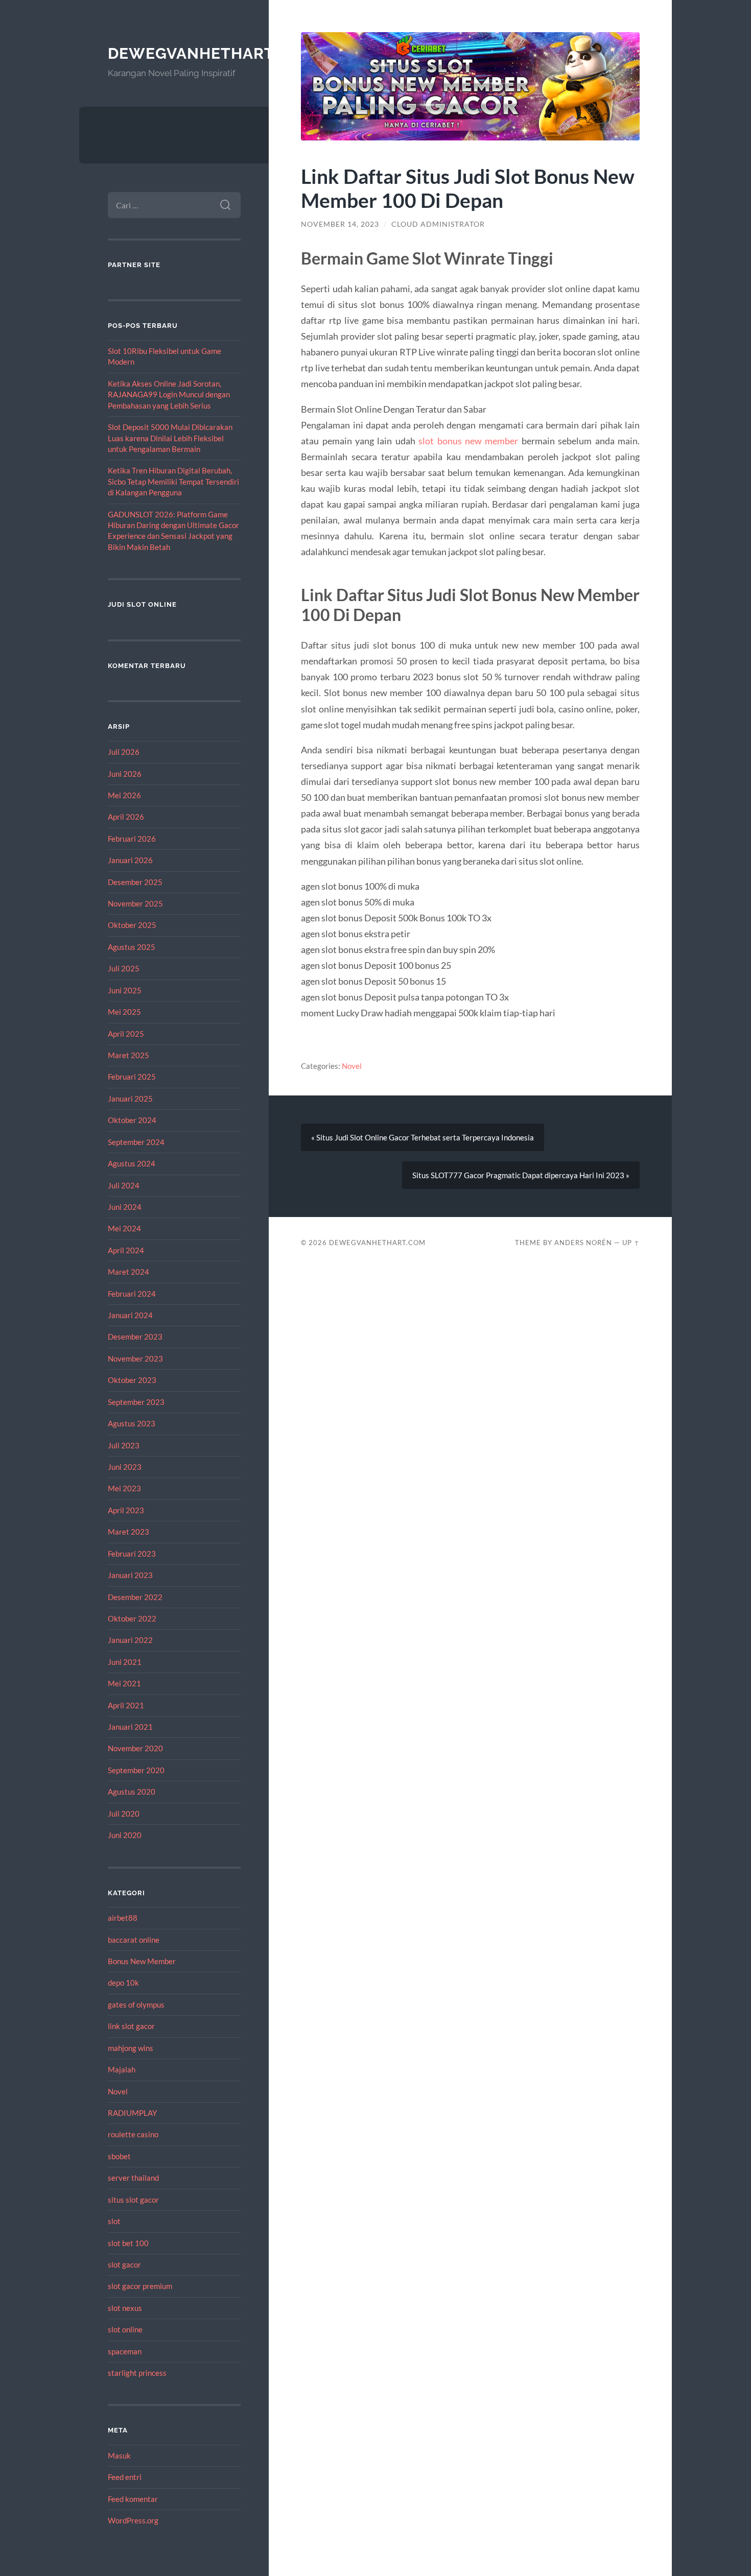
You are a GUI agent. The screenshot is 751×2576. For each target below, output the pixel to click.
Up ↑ (631, 1243)
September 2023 (136, 1402)
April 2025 (126, 1034)
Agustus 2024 (132, 1163)
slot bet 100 (128, 2243)
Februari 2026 (132, 839)
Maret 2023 (128, 1532)
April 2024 (126, 1250)
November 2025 (135, 903)
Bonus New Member (142, 1961)
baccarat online (134, 1940)
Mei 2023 (124, 1488)
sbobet (119, 2156)
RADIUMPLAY (132, 2113)
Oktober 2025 (132, 925)
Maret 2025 (128, 1055)
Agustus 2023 (132, 1423)
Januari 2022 (130, 1640)
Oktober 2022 (132, 1618)
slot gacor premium (140, 2286)
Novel (118, 2091)
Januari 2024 (130, 1315)
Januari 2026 (130, 860)
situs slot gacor (133, 2200)
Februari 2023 (132, 1554)
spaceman (125, 2351)
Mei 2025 (124, 1012)
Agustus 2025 (132, 947)
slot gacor (124, 2264)
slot (114, 2221)
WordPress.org (133, 2520)
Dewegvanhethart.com (211, 53)
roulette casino (133, 2134)
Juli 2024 (124, 1185)
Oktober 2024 (132, 1120)
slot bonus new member (468, 441)
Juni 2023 (125, 1467)
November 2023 (135, 1358)
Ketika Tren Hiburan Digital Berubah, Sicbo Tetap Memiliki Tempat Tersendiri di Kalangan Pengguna (173, 481)
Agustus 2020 (132, 1792)
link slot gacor (131, 2026)
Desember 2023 (135, 1337)
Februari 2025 (132, 1077)
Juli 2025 (124, 968)
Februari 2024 (132, 1294)
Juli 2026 (124, 752)
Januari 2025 (130, 1099)
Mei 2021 (124, 1683)
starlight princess (137, 2373)
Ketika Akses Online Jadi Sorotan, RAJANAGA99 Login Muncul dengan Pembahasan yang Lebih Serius (169, 395)
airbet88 (123, 1918)
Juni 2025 (125, 990)
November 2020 (135, 1748)
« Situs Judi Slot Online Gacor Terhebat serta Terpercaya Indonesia (423, 1137)
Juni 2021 (125, 1662)
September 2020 (136, 1770)
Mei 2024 (124, 1228)
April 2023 (126, 1510)
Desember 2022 (135, 1597)
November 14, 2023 (340, 224)
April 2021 (126, 1705)
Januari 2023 (130, 1575)
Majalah (122, 2069)
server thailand (133, 2178)
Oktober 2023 (132, 1380)
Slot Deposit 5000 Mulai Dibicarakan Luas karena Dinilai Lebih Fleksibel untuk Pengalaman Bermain (170, 438)
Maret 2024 (128, 1272)
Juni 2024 (125, 1207)
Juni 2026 (125, 774)
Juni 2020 (125, 1835)
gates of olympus (136, 2005)
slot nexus (125, 2308)
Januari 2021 (130, 1727)
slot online (125, 2329)
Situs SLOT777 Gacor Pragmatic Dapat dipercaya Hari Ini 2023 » (521, 1175)
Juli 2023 (124, 1445)
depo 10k (123, 1983)
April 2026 (126, 817)
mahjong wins (131, 2048)
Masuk (119, 2455)
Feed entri (125, 2477)
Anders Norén (583, 1243)
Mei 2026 (124, 795)
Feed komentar (133, 2499)
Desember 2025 (135, 882)
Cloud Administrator (438, 224)
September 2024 (136, 1142)
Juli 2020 (124, 1814)
